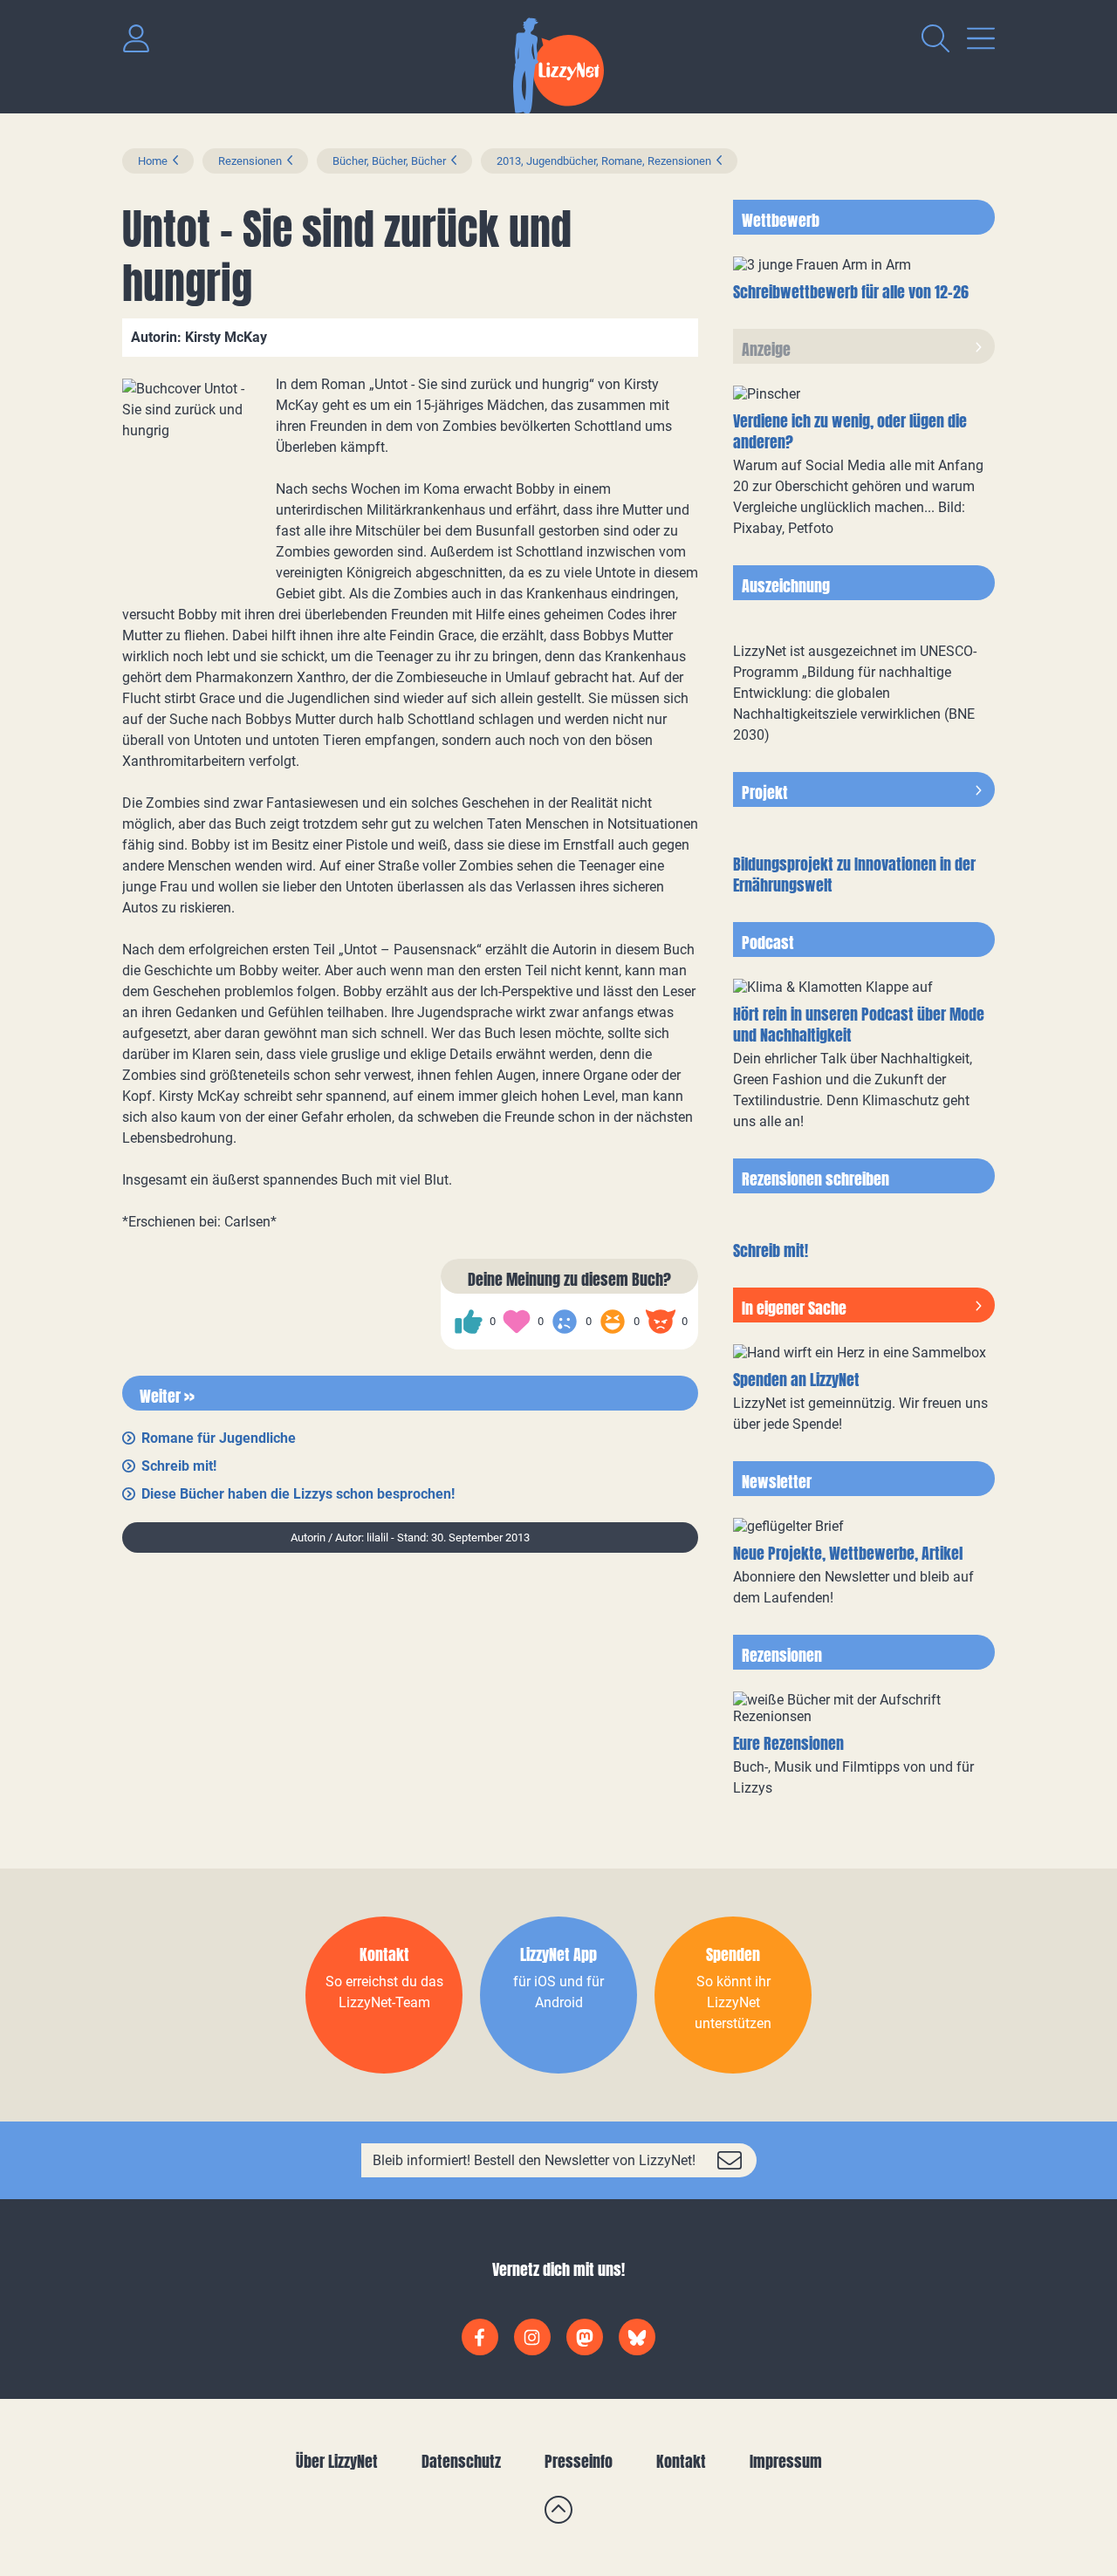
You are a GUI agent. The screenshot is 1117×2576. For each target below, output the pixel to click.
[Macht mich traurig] (565, 1322)
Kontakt (681, 2461)
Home (153, 161)
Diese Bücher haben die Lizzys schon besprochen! (298, 1494)
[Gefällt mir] (469, 1322)
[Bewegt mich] (517, 1322)
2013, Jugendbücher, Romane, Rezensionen (604, 161)
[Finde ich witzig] (613, 1322)
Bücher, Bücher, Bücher (389, 161)
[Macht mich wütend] (661, 1322)
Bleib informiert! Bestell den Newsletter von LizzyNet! (534, 2160)
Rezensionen (250, 161)
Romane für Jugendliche (219, 1438)
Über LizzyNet (337, 2461)
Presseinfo (579, 2461)
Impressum (786, 2461)
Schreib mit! (179, 1466)
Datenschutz (461, 2461)
